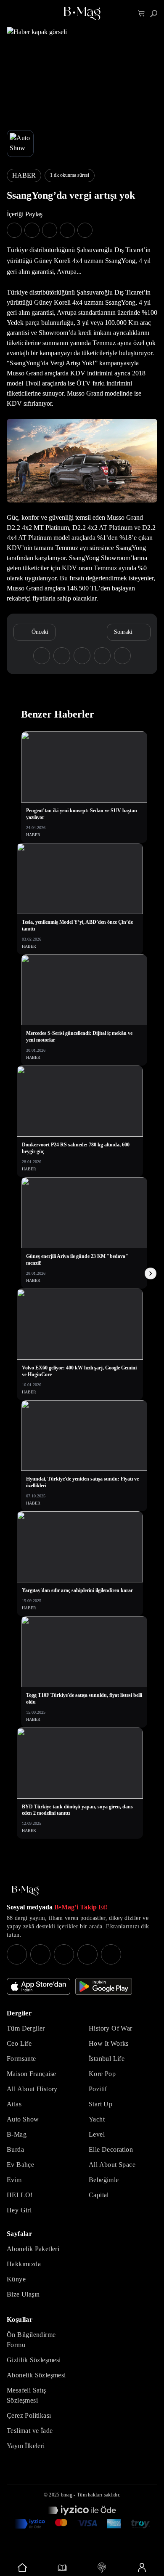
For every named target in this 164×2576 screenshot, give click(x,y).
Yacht (97, 2119)
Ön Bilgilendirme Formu (31, 2340)
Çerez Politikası (29, 2415)
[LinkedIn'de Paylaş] (67, 230)
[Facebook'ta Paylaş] (14, 230)
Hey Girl (19, 2210)
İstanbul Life (107, 2059)
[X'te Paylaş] (32, 230)
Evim (14, 2180)
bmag (67, 2495)
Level (97, 2134)
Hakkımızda (24, 2264)
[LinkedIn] (87, 1954)
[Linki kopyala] (85, 230)
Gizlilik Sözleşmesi (34, 2360)
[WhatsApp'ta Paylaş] (50, 230)
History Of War (111, 2028)
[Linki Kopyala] (122, 656)
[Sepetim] (142, 14)
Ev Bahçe (20, 2165)
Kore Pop (102, 2074)
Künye (16, 2279)
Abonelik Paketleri (33, 2249)
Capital (99, 2195)
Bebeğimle (104, 2180)
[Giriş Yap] (142, 2568)
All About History (32, 2089)
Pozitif (98, 2089)
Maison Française (31, 2074)
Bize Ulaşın (23, 2294)
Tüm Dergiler (26, 2028)
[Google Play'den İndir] (104, 1986)
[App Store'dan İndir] (38, 1986)
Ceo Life (19, 2043)
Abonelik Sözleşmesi (36, 2375)
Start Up (101, 2104)
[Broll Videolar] (102, 2568)
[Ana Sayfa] (25, 1891)
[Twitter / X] (64, 1954)
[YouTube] (40, 1954)
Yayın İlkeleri (26, 2446)
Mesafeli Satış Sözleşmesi (26, 2395)
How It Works (109, 2043)
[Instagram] (17, 1954)
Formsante (21, 2059)
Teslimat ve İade (30, 2431)
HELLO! (20, 2195)
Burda (15, 2149)
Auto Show (23, 2119)
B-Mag (17, 2134)
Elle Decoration (111, 2149)
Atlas (14, 2104)
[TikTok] (111, 1954)
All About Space (112, 2165)
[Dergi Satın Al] (62, 2568)
